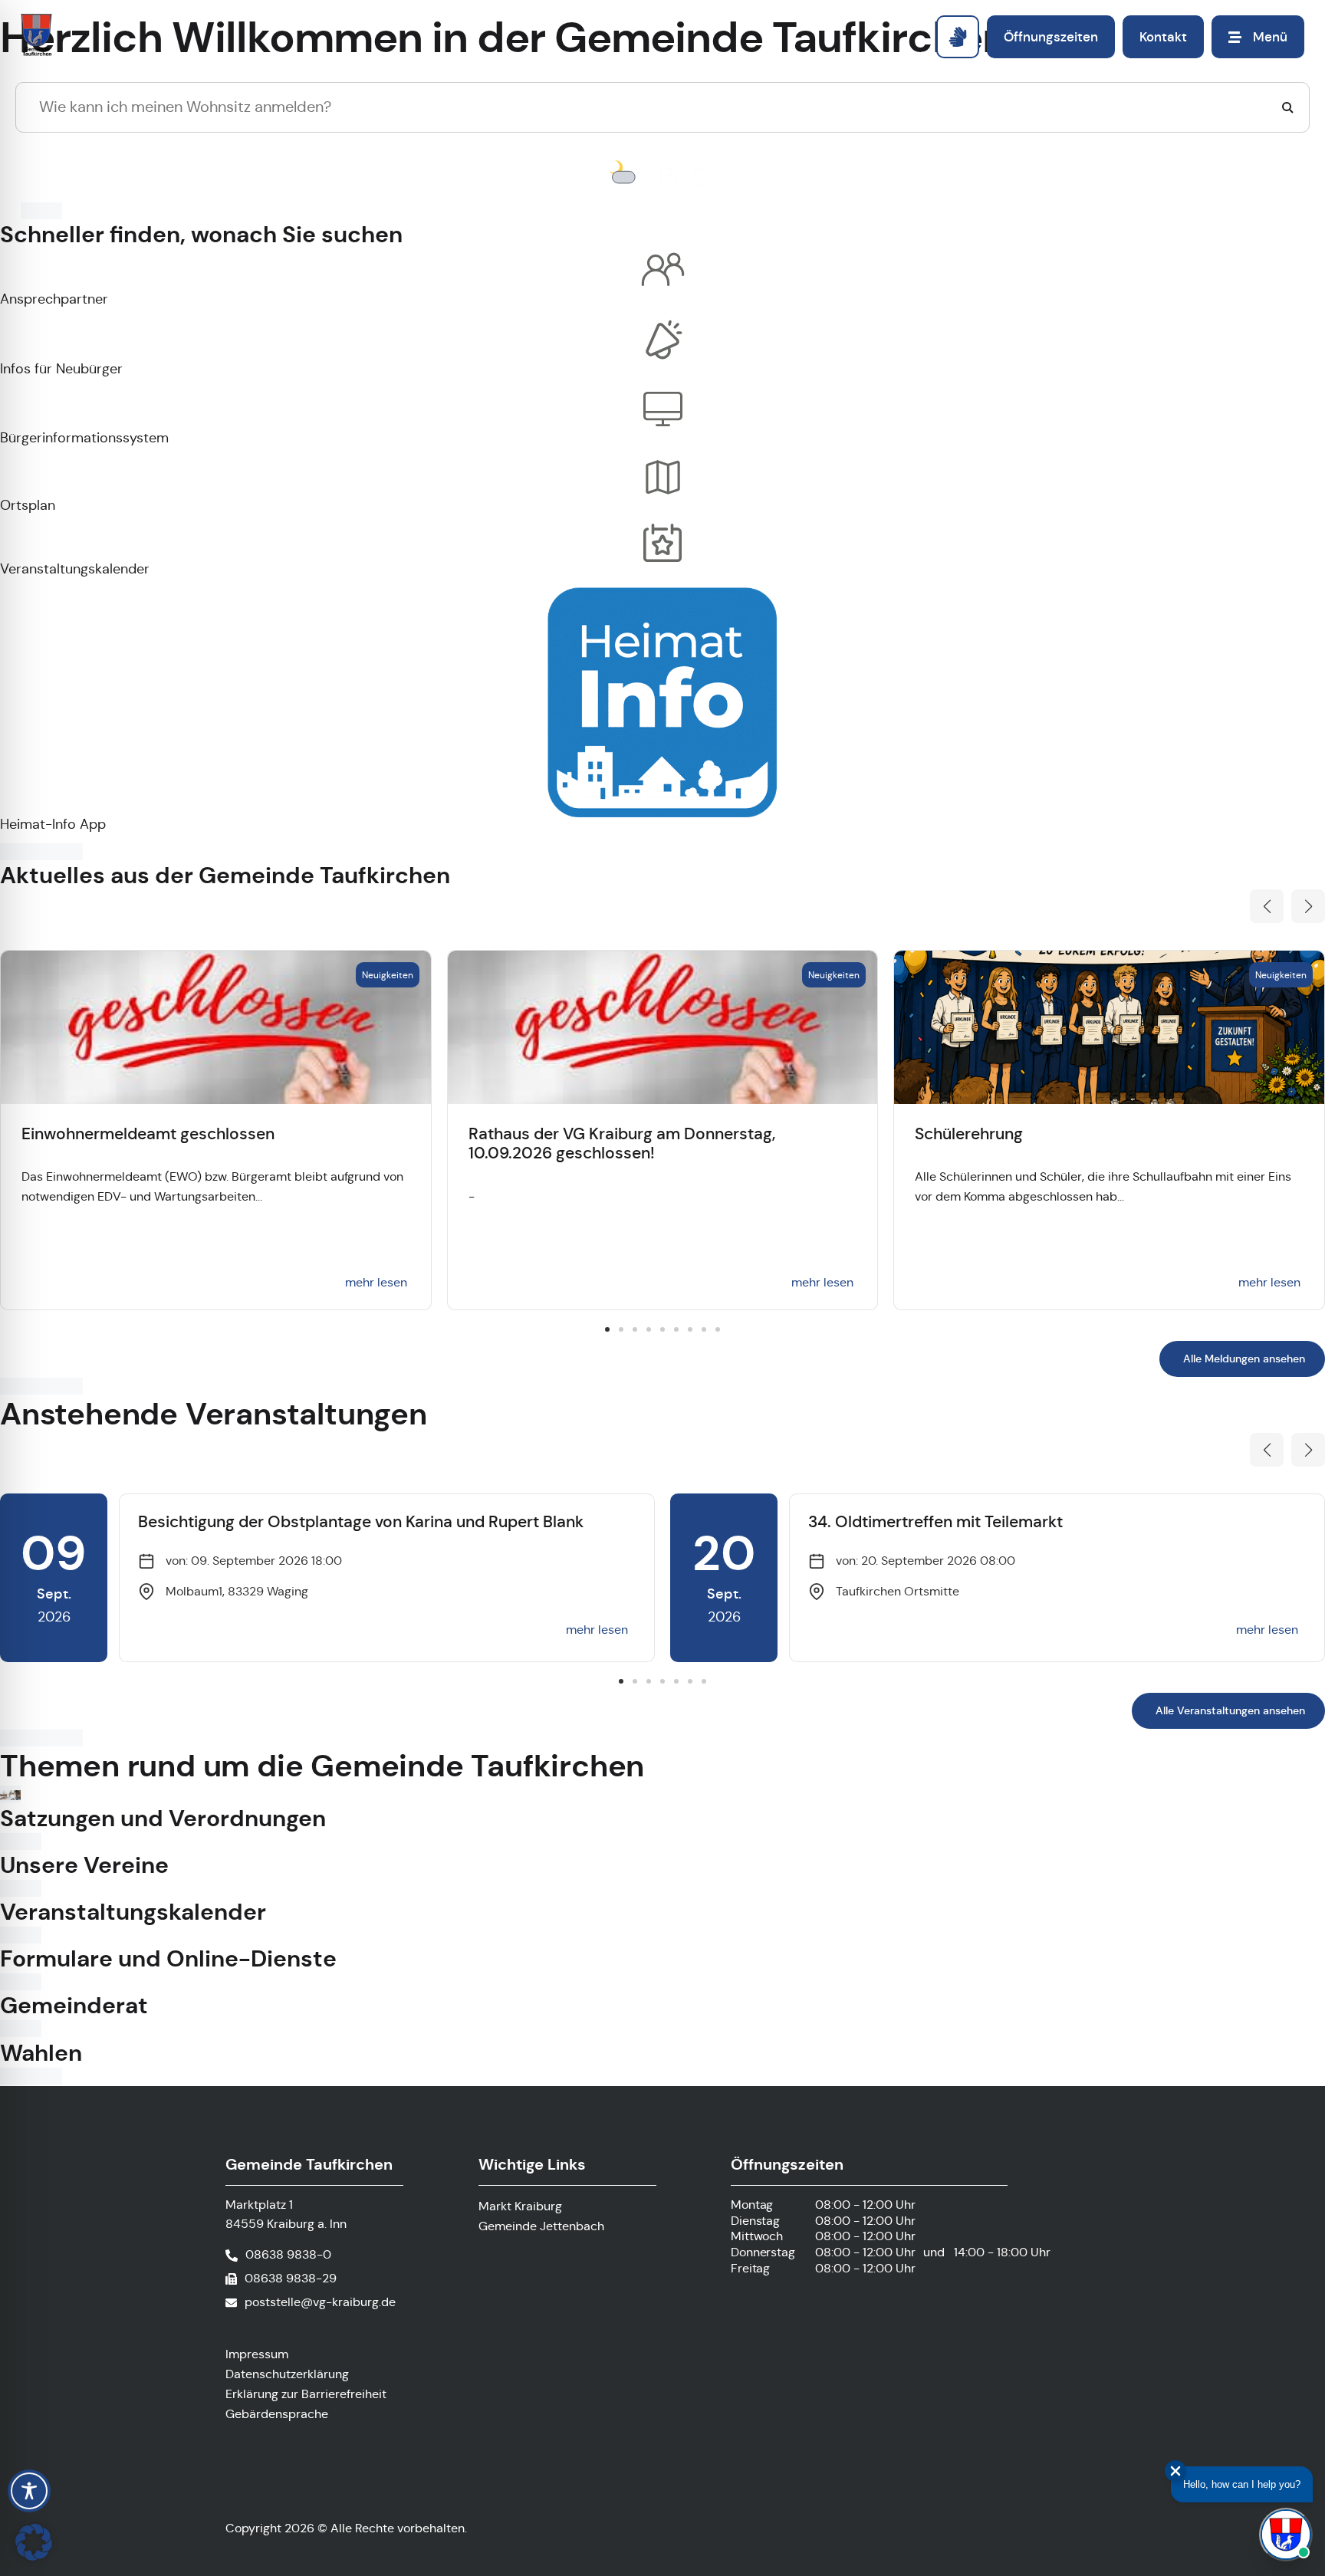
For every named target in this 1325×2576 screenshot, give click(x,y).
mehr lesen (376, 1282)
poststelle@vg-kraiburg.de (320, 2302)
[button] (1267, 906)
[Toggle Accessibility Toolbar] (29, 2491)
